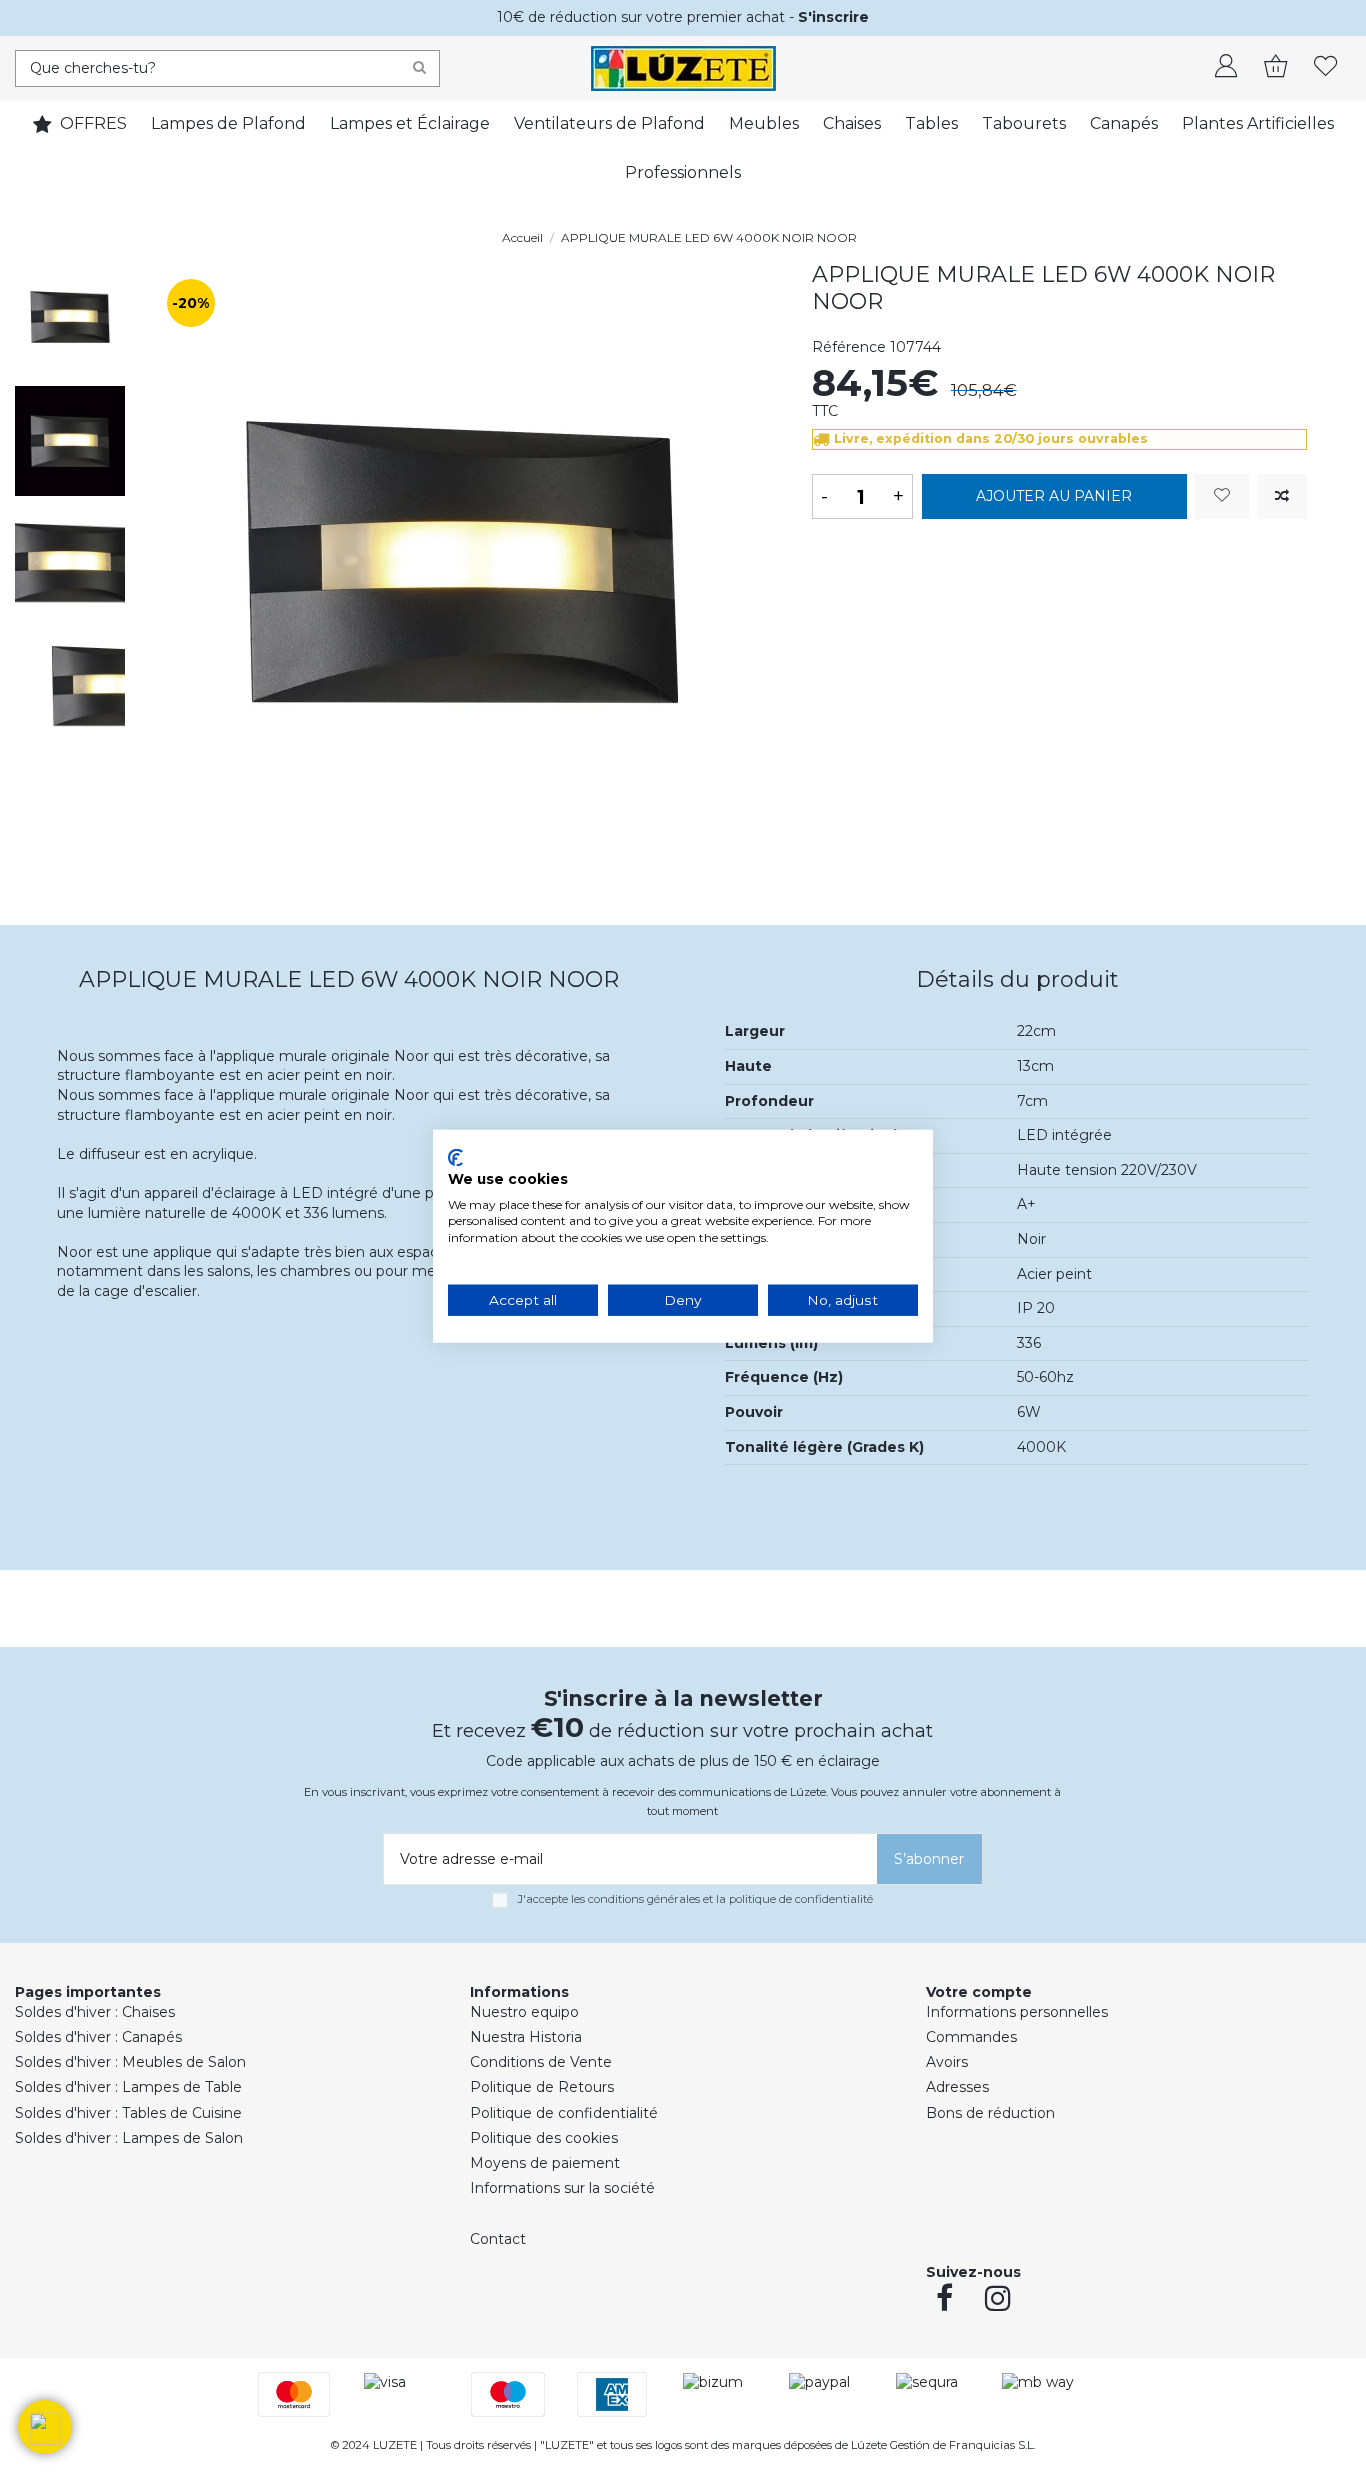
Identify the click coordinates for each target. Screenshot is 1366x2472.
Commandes (971, 2037)
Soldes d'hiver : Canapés (98, 2037)
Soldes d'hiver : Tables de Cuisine (128, 2113)
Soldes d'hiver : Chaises (95, 2012)
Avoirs (947, 2062)
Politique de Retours (542, 2087)
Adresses (957, 2087)
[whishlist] (1326, 68)
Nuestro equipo (524, 2012)
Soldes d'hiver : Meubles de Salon (130, 2062)
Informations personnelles (1017, 2012)
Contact (498, 2239)
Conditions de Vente (541, 2062)
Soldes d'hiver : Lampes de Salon (129, 2138)
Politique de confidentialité (564, 2113)
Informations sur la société (562, 2188)
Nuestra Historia (526, 2037)
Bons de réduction (990, 2113)
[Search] (419, 68)
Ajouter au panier (1054, 496)
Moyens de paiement (545, 2163)
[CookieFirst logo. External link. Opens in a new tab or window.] (455, 1158)
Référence (849, 347)
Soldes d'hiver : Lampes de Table (128, 2087)
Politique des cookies (544, 2138)
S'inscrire (833, 17)
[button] (45, 2427)
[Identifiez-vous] (1226, 68)
